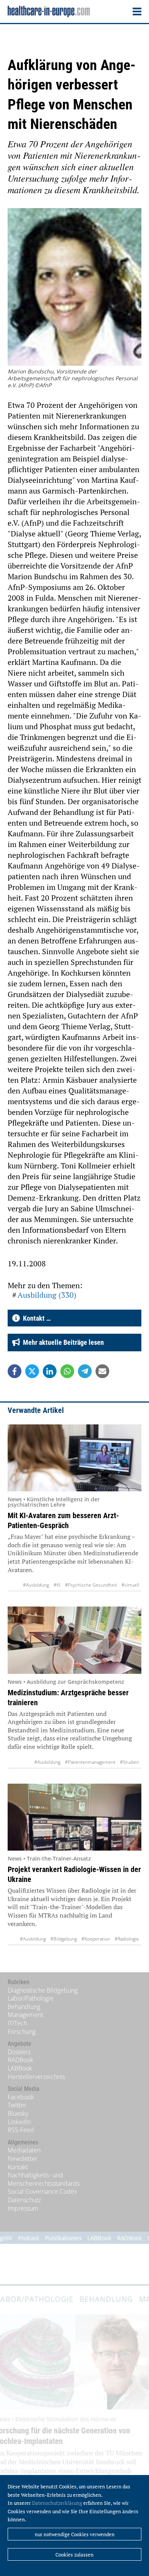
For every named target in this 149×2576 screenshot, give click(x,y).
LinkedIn (19, 2122)
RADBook (20, 2060)
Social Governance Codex (42, 2191)
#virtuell (130, 1585)
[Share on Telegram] (85, 1371)
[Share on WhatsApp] (67, 1371)
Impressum (23, 2208)
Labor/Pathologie (31, 1998)
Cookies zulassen (74, 2555)
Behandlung (24, 2007)
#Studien (130, 1762)
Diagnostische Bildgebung (43, 1990)
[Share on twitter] (32, 1371)
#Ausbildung (36, 1585)
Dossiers (19, 2052)
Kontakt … (35, 1318)
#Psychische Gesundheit (91, 1585)
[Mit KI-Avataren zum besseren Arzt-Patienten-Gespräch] (74, 1458)
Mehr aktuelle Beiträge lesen (62, 1342)
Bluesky (18, 2113)
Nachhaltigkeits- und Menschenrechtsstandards (44, 2179)
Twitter (17, 2105)
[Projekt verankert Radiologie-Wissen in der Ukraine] (74, 1817)
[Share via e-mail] (102, 1371)
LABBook (20, 2068)
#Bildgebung (64, 1939)
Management (25, 2015)
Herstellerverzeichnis (36, 2077)
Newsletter (23, 2159)
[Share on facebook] (15, 1371)
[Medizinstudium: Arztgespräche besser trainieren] (74, 1640)
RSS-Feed (21, 2130)
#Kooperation (96, 1939)
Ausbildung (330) (47, 1295)
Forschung (22, 2032)
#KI (57, 1585)
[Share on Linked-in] (50, 1371)
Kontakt (18, 2167)
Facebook (21, 2097)
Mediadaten (24, 2150)
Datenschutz (24, 2200)
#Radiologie (127, 1939)
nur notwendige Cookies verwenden (75, 2534)
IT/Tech (17, 2023)
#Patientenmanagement (90, 1762)
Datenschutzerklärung (57, 2503)
